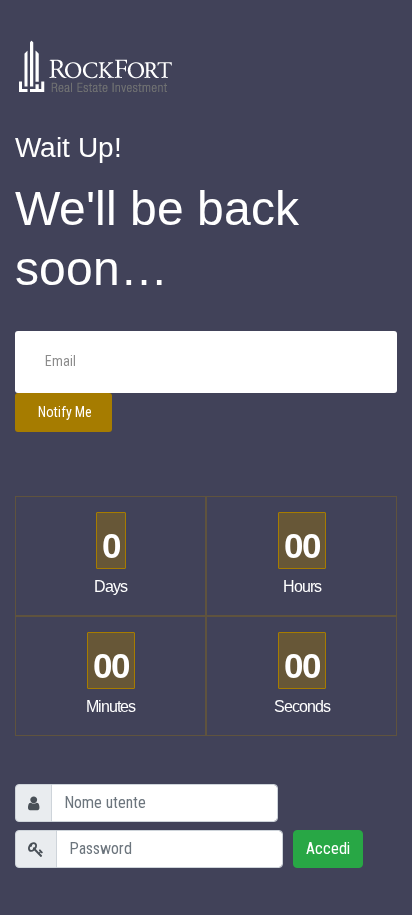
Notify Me (63, 412)
